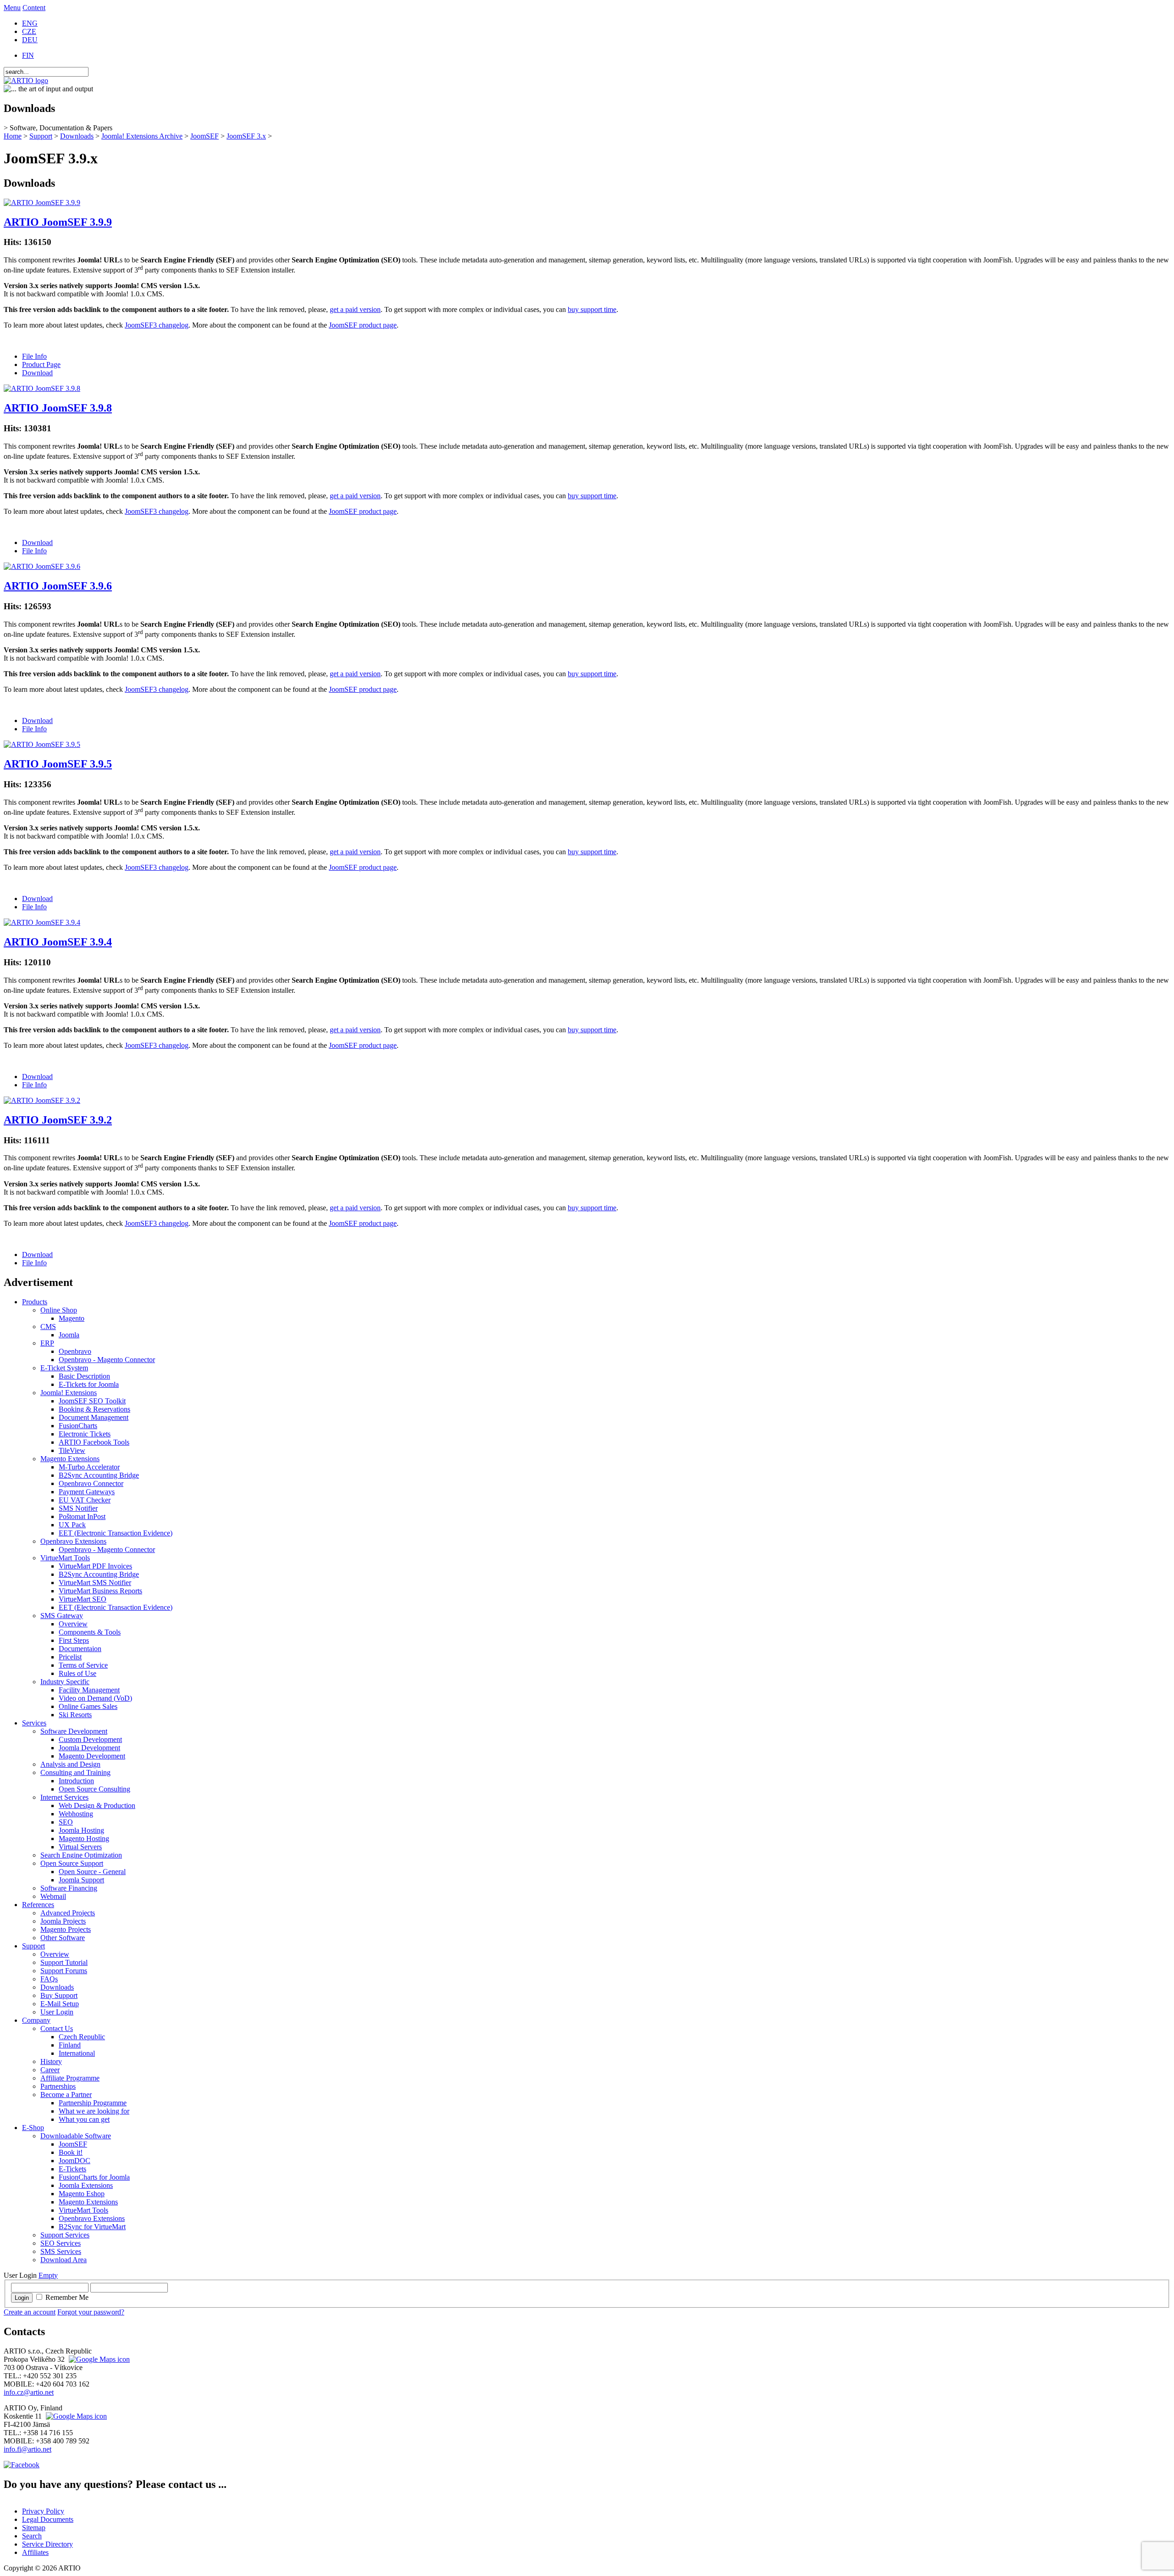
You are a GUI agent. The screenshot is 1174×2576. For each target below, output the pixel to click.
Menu (12, 8)
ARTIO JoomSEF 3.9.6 (58, 586)
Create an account (30, 2312)
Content (34, 8)
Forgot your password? (91, 2312)
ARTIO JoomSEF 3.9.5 (58, 764)
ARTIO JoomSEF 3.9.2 (58, 1120)
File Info (34, 356)
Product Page (41, 364)
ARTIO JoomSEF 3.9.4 (58, 942)
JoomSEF (205, 136)
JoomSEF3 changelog (157, 325)
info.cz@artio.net (29, 2392)
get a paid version (355, 309)
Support (41, 136)
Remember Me (67, 2297)
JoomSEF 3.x (246, 136)
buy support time (592, 309)
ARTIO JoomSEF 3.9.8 (58, 408)
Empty (48, 2275)
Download (37, 373)
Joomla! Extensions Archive (142, 136)
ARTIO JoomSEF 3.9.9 (58, 222)
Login (22, 2298)
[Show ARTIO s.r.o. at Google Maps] (98, 2359)
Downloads (77, 136)
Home (13, 136)
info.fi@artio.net (28, 2449)
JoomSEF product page (363, 325)
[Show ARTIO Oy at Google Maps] (75, 2416)
